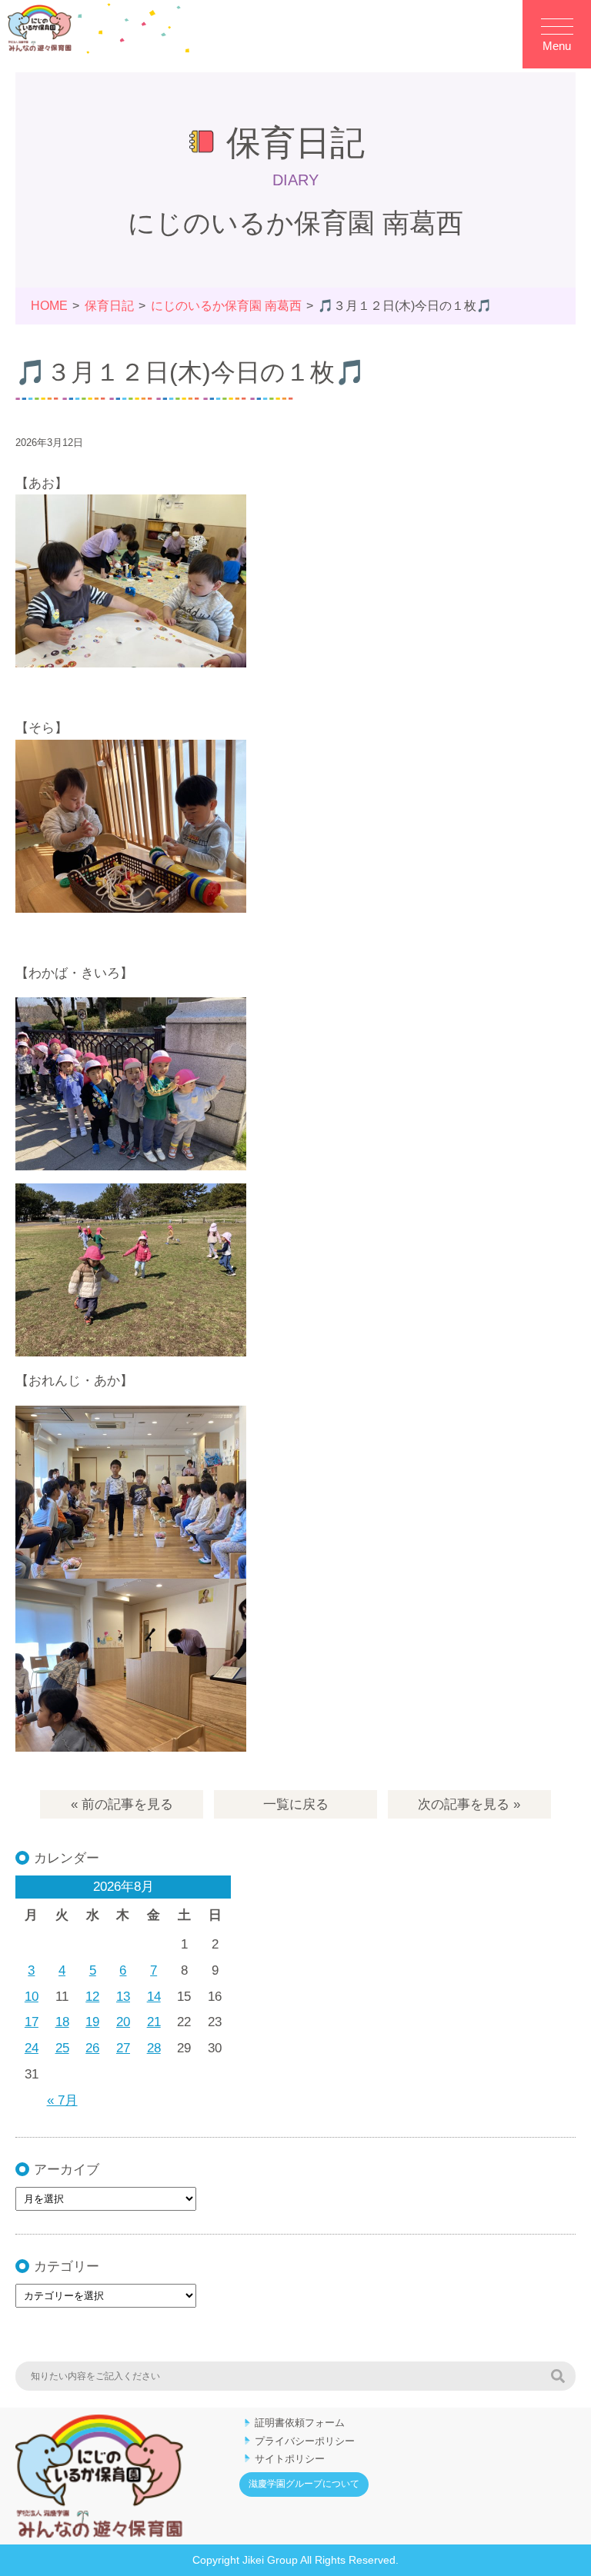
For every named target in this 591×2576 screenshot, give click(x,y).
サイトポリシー (290, 2459)
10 (32, 1997)
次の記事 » (469, 1804)
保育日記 (109, 306)
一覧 (296, 1804)
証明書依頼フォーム (300, 2423)
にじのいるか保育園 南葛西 (226, 306)
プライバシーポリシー (305, 2441)
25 (62, 2048)
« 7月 (62, 2100)
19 (92, 2022)
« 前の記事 (122, 1804)
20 (123, 2022)
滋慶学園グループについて (304, 2484)
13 (123, 1997)
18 (62, 2022)
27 (123, 2048)
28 (154, 2048)
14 (154, 1997)
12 (92, 1997)
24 (32, 2048)
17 (32, 2022)
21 (154, 2022)
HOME (49, 306)
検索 (558, 2376)
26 (92, 2048)
